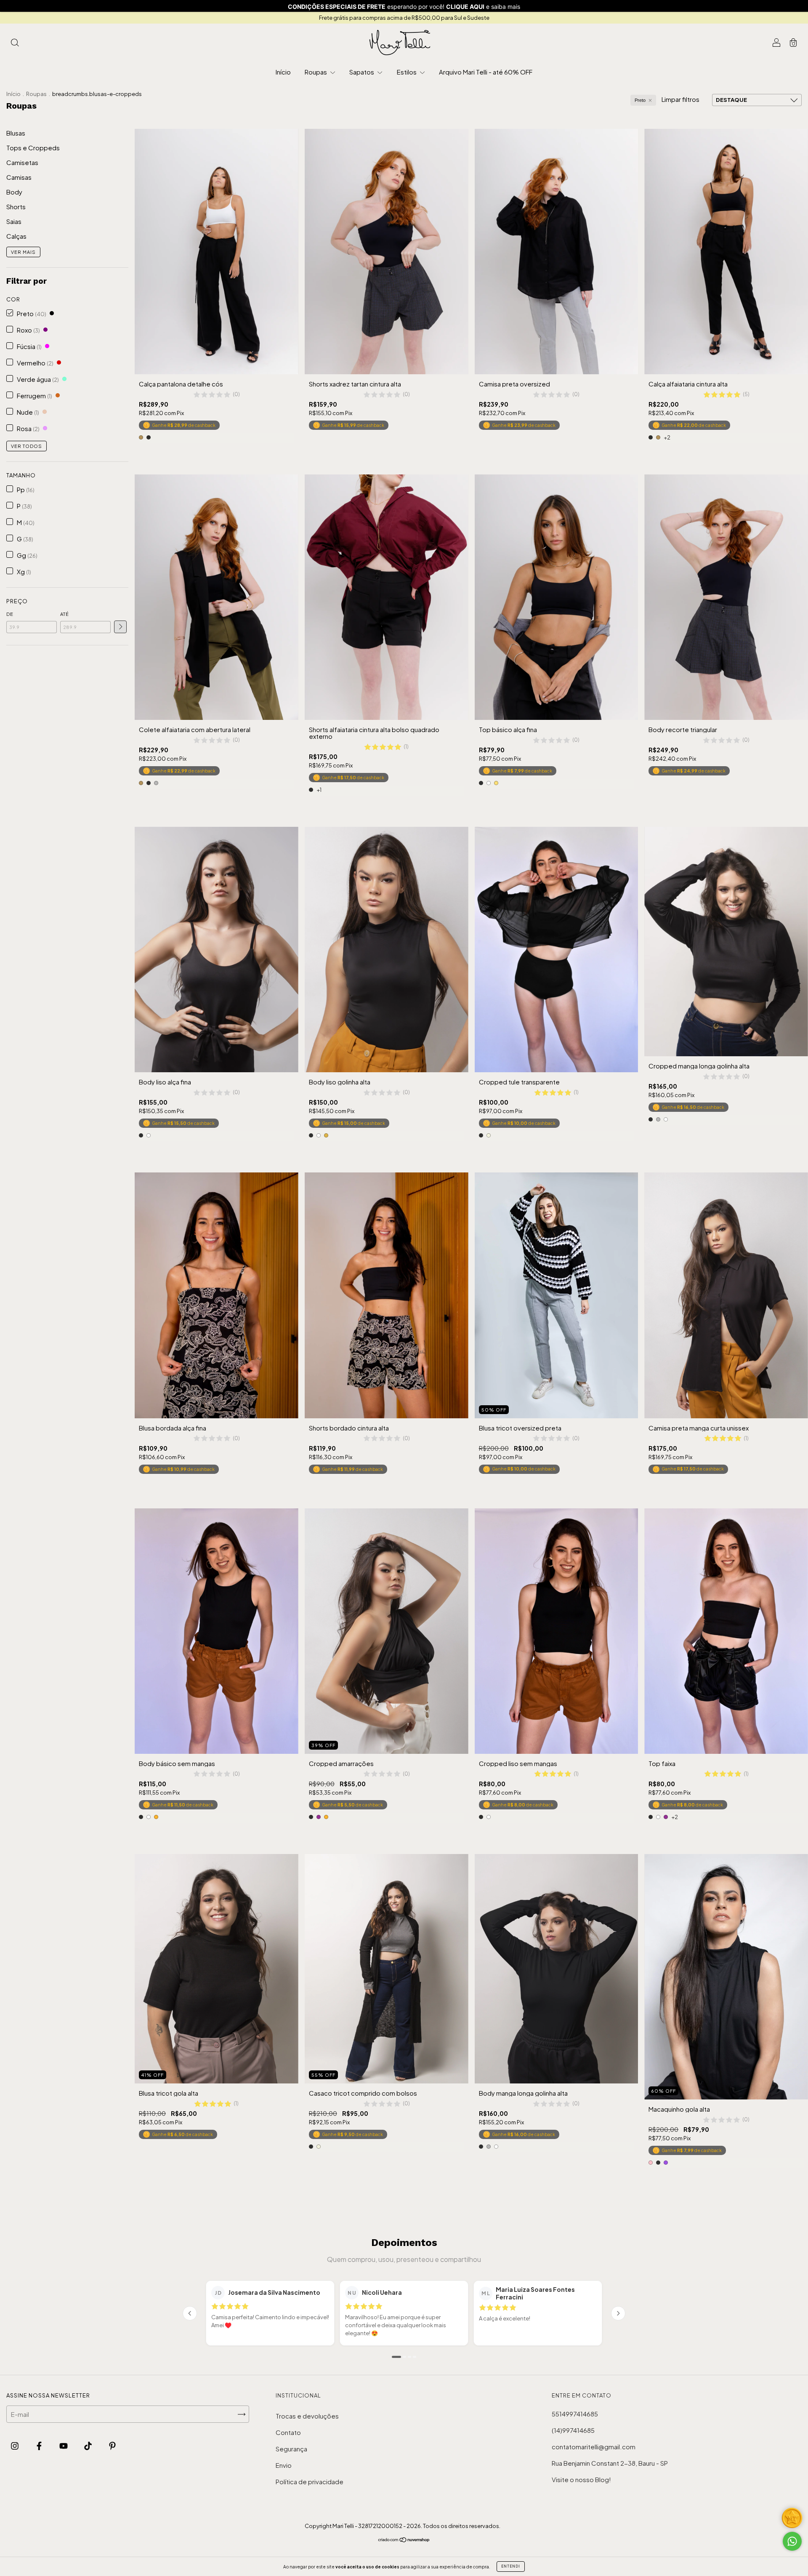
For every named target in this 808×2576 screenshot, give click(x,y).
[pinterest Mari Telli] (112, 2445)
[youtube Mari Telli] (64, 2445)
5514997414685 (575, 2414)
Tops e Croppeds (33, 148)
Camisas (19, 177)
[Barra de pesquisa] (15, 43)
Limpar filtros (680, 99)
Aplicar (120, 627)
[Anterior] (190, 2313)
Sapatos (362, 72)
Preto (640, 100)
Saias (14, 221)
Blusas (16, 133)
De (10, 614)
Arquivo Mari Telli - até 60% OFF (486, 72)
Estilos (407, 72)
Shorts (16, 206)
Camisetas (22, 162)
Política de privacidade (310, 2481)
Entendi (511, 2566)
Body (14, 192)
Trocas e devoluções (307, 2416)
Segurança (291, 2449)
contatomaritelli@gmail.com (594, 2447)
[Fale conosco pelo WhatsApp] (792, 2541)
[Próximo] (618, 2313)
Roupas (316, 72)
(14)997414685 (573, 2430)
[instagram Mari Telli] (15, 2445)
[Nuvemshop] (404, 2540)
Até (65, 614)
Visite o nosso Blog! (581, 2479)
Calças (16, 236)
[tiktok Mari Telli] (89, 2445)
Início (283, 72)
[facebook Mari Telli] (40, 2445)
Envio (284, 2465)
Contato (288, 2432)
